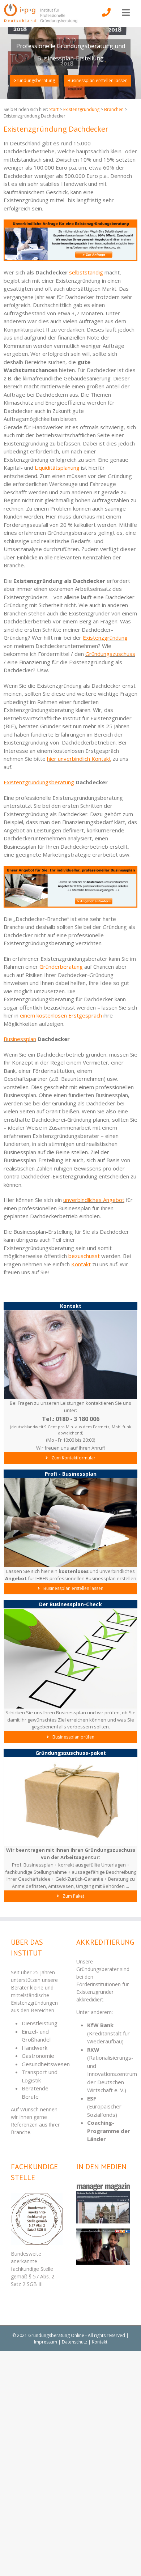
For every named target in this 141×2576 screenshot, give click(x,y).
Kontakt (81, 1264)
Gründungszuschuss (110, 654)
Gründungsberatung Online (56, 2335)
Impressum (46, 2342)
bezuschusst (84, 1256)
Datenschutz (74, 2342)
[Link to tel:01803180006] (106, 17)
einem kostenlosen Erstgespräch (61, 1015)
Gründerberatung (61, 967)
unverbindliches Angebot (94, 1200)
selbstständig (86, 272)
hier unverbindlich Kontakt (79, 759)
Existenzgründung (105, 637)
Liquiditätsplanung (57, 468)
